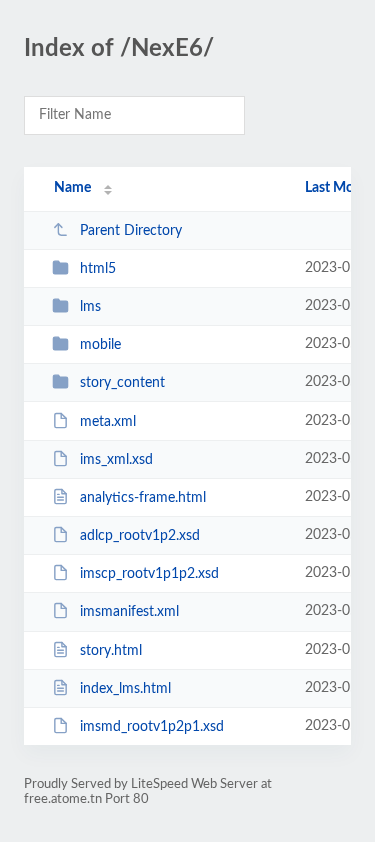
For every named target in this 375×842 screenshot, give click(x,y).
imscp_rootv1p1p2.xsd (149, 574)
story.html (111, 651)
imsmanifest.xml (129, 612)
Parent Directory (131, 231)
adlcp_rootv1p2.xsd (140, 536)
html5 (98, 269)
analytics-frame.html (143, 498)
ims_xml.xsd (116, 460)
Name (72, 188)
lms (90, 307)
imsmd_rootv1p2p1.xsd (152, 727)
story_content (122, 383)
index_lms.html (125, 689)
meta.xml (108, 422)
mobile (100, 345)
